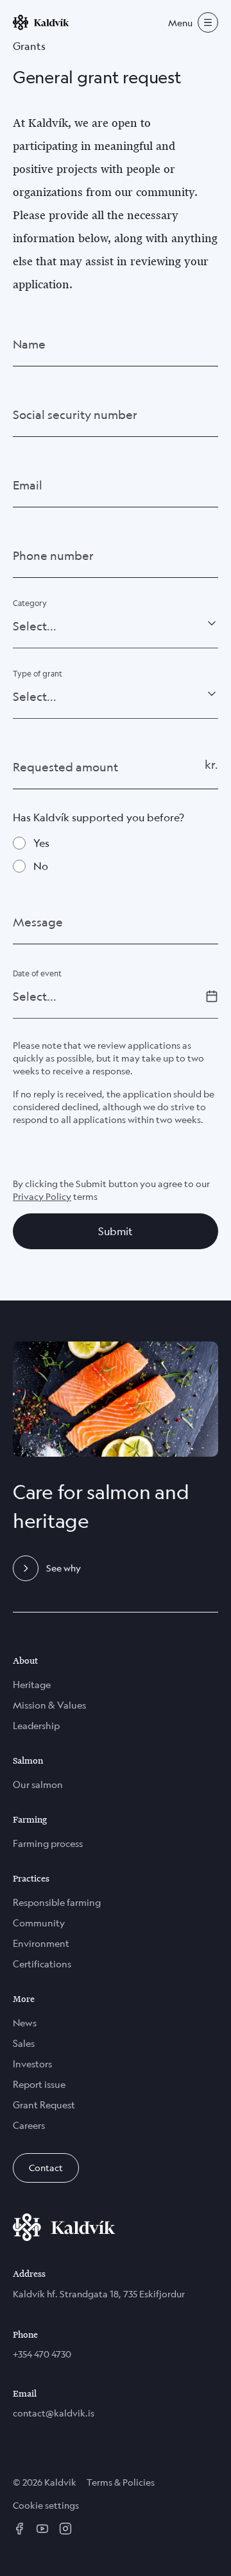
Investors (32, 2064)
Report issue (39, 2084)
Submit (116, 1231)
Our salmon (38, 1784)
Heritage (32, 1685)
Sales (24, 2043)
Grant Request (44, 2105)
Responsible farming (57, 1902)
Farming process (48, 1843)
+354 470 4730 (42, 2354)
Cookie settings (46, 2505)
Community (39, 1923)
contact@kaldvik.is (54, 2413)
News (25, 2023)
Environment (41, 1943)
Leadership (36, 1726)
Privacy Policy (42, 1196)
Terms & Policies (121, 2482)
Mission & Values (49, 1705)
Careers (29, 2125)
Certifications (42, 1964)
